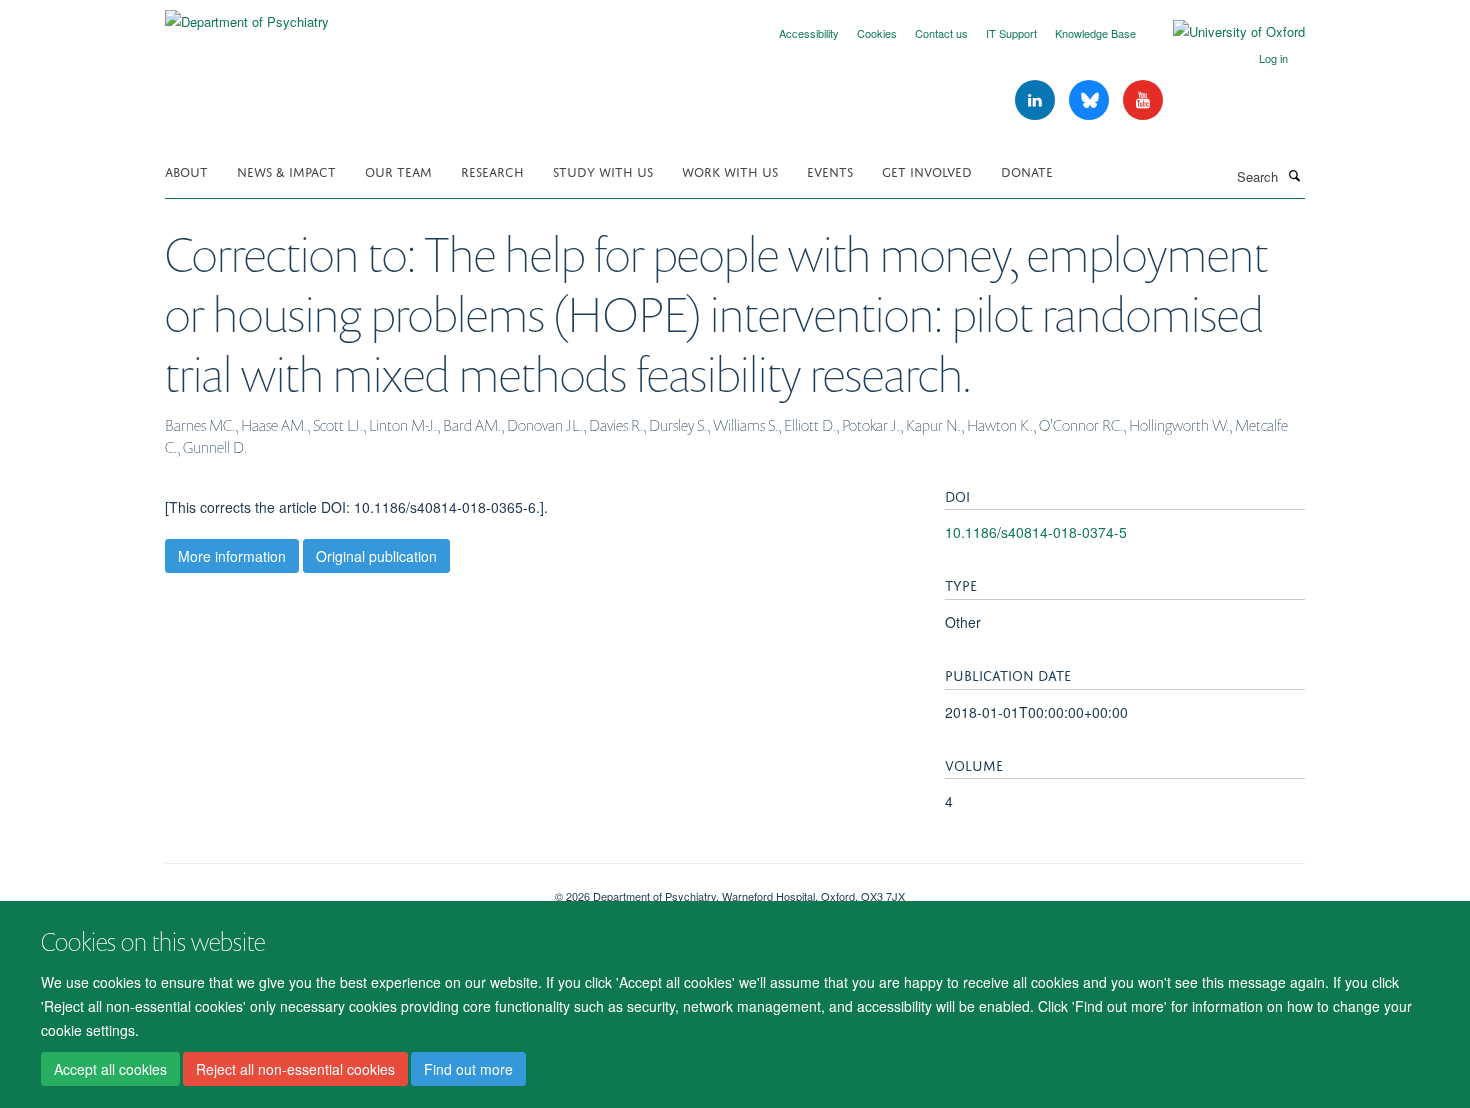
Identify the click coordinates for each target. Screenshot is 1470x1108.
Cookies (877, 33)
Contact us (941, 33)
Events (830, 170)
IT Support (1011, 33)
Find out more (468, 1069)
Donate (1027, 170)
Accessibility (809, 33)
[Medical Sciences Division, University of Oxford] (345, 889)
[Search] (1294, 175)
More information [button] (232, 556)
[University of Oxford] (1224, 32)
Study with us (603, 170)
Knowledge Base (1095, 33)
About (186, 170)
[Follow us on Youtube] (1143, 100)
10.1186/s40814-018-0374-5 (1036, 532)
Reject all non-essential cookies (295, 1069)
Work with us (730, 170)
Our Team (398, 170)
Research (492, 170)
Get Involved (927, 170)
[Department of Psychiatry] (247, 14)
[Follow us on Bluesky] (1091, 100)
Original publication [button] (376, 556)
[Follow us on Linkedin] (1037, 100)
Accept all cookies (110, 1069)
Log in (1273, 58)
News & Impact (286, 170)
